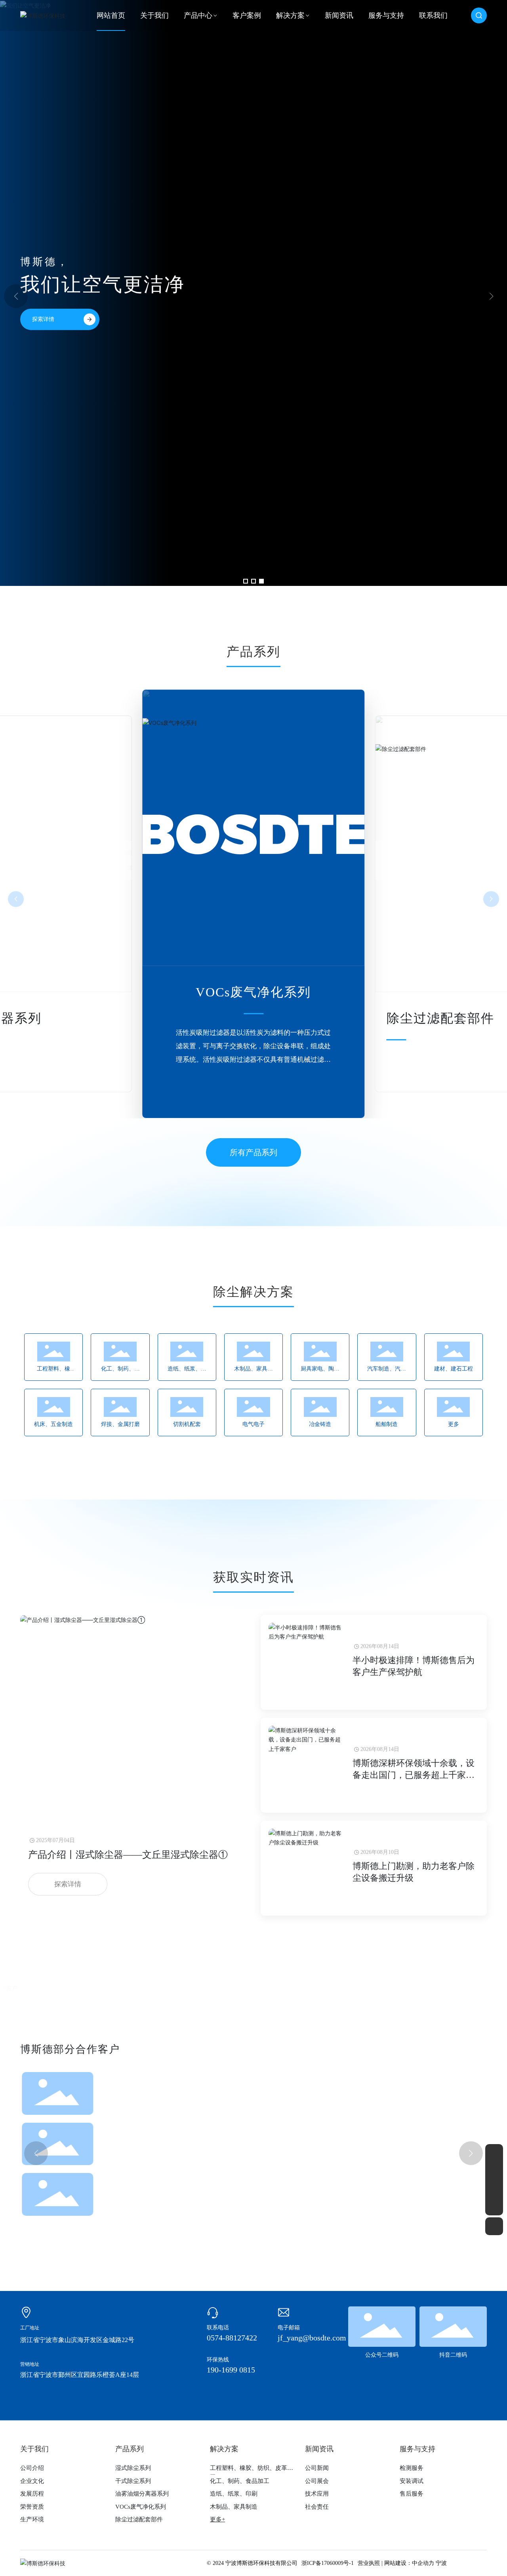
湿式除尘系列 (427, 1018)
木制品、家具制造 (234, 2507)
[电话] (494, 2189)
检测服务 (412, 2468)
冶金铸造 (320, 1424)
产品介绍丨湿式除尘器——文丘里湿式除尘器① (128, 1855)
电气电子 (253, 1424)
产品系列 (130, 2449)
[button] (246, 581)
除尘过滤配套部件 (253, 992)
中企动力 (423, 2563)
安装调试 (412, 2481)
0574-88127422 (232, 2338)
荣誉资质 (32, 2507)
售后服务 (412, 2494)
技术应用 (317, 2494)
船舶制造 (387, 1424)
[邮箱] (494, 2171)
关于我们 (34, 2449)
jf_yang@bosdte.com (312, 2338)
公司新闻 (317, 2468)
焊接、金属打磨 (120, 1424)
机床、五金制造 (53, 1424)
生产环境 (32, 2519)
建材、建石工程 (454, 1369)
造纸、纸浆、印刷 (234, 2494)
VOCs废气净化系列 (141, 2507)
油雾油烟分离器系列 (142, 2494)
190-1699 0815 (231, 2370)
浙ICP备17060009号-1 (328, 2563)
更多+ (217, 2519)
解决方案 (224, 2449)
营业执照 (369, 2563)
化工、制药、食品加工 (240, 2481)
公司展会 (317, 2481)
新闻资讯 (319, 2449)
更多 (454, 1424)
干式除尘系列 (133, 2481)
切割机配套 (187, 1424)
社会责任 (317, 2507)
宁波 (441, 2563)
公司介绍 (32, 2468)
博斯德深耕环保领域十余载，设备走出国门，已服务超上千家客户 (414, 1775)
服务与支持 (417, 2449)
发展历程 (32, 2494)
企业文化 (32, 2481)
